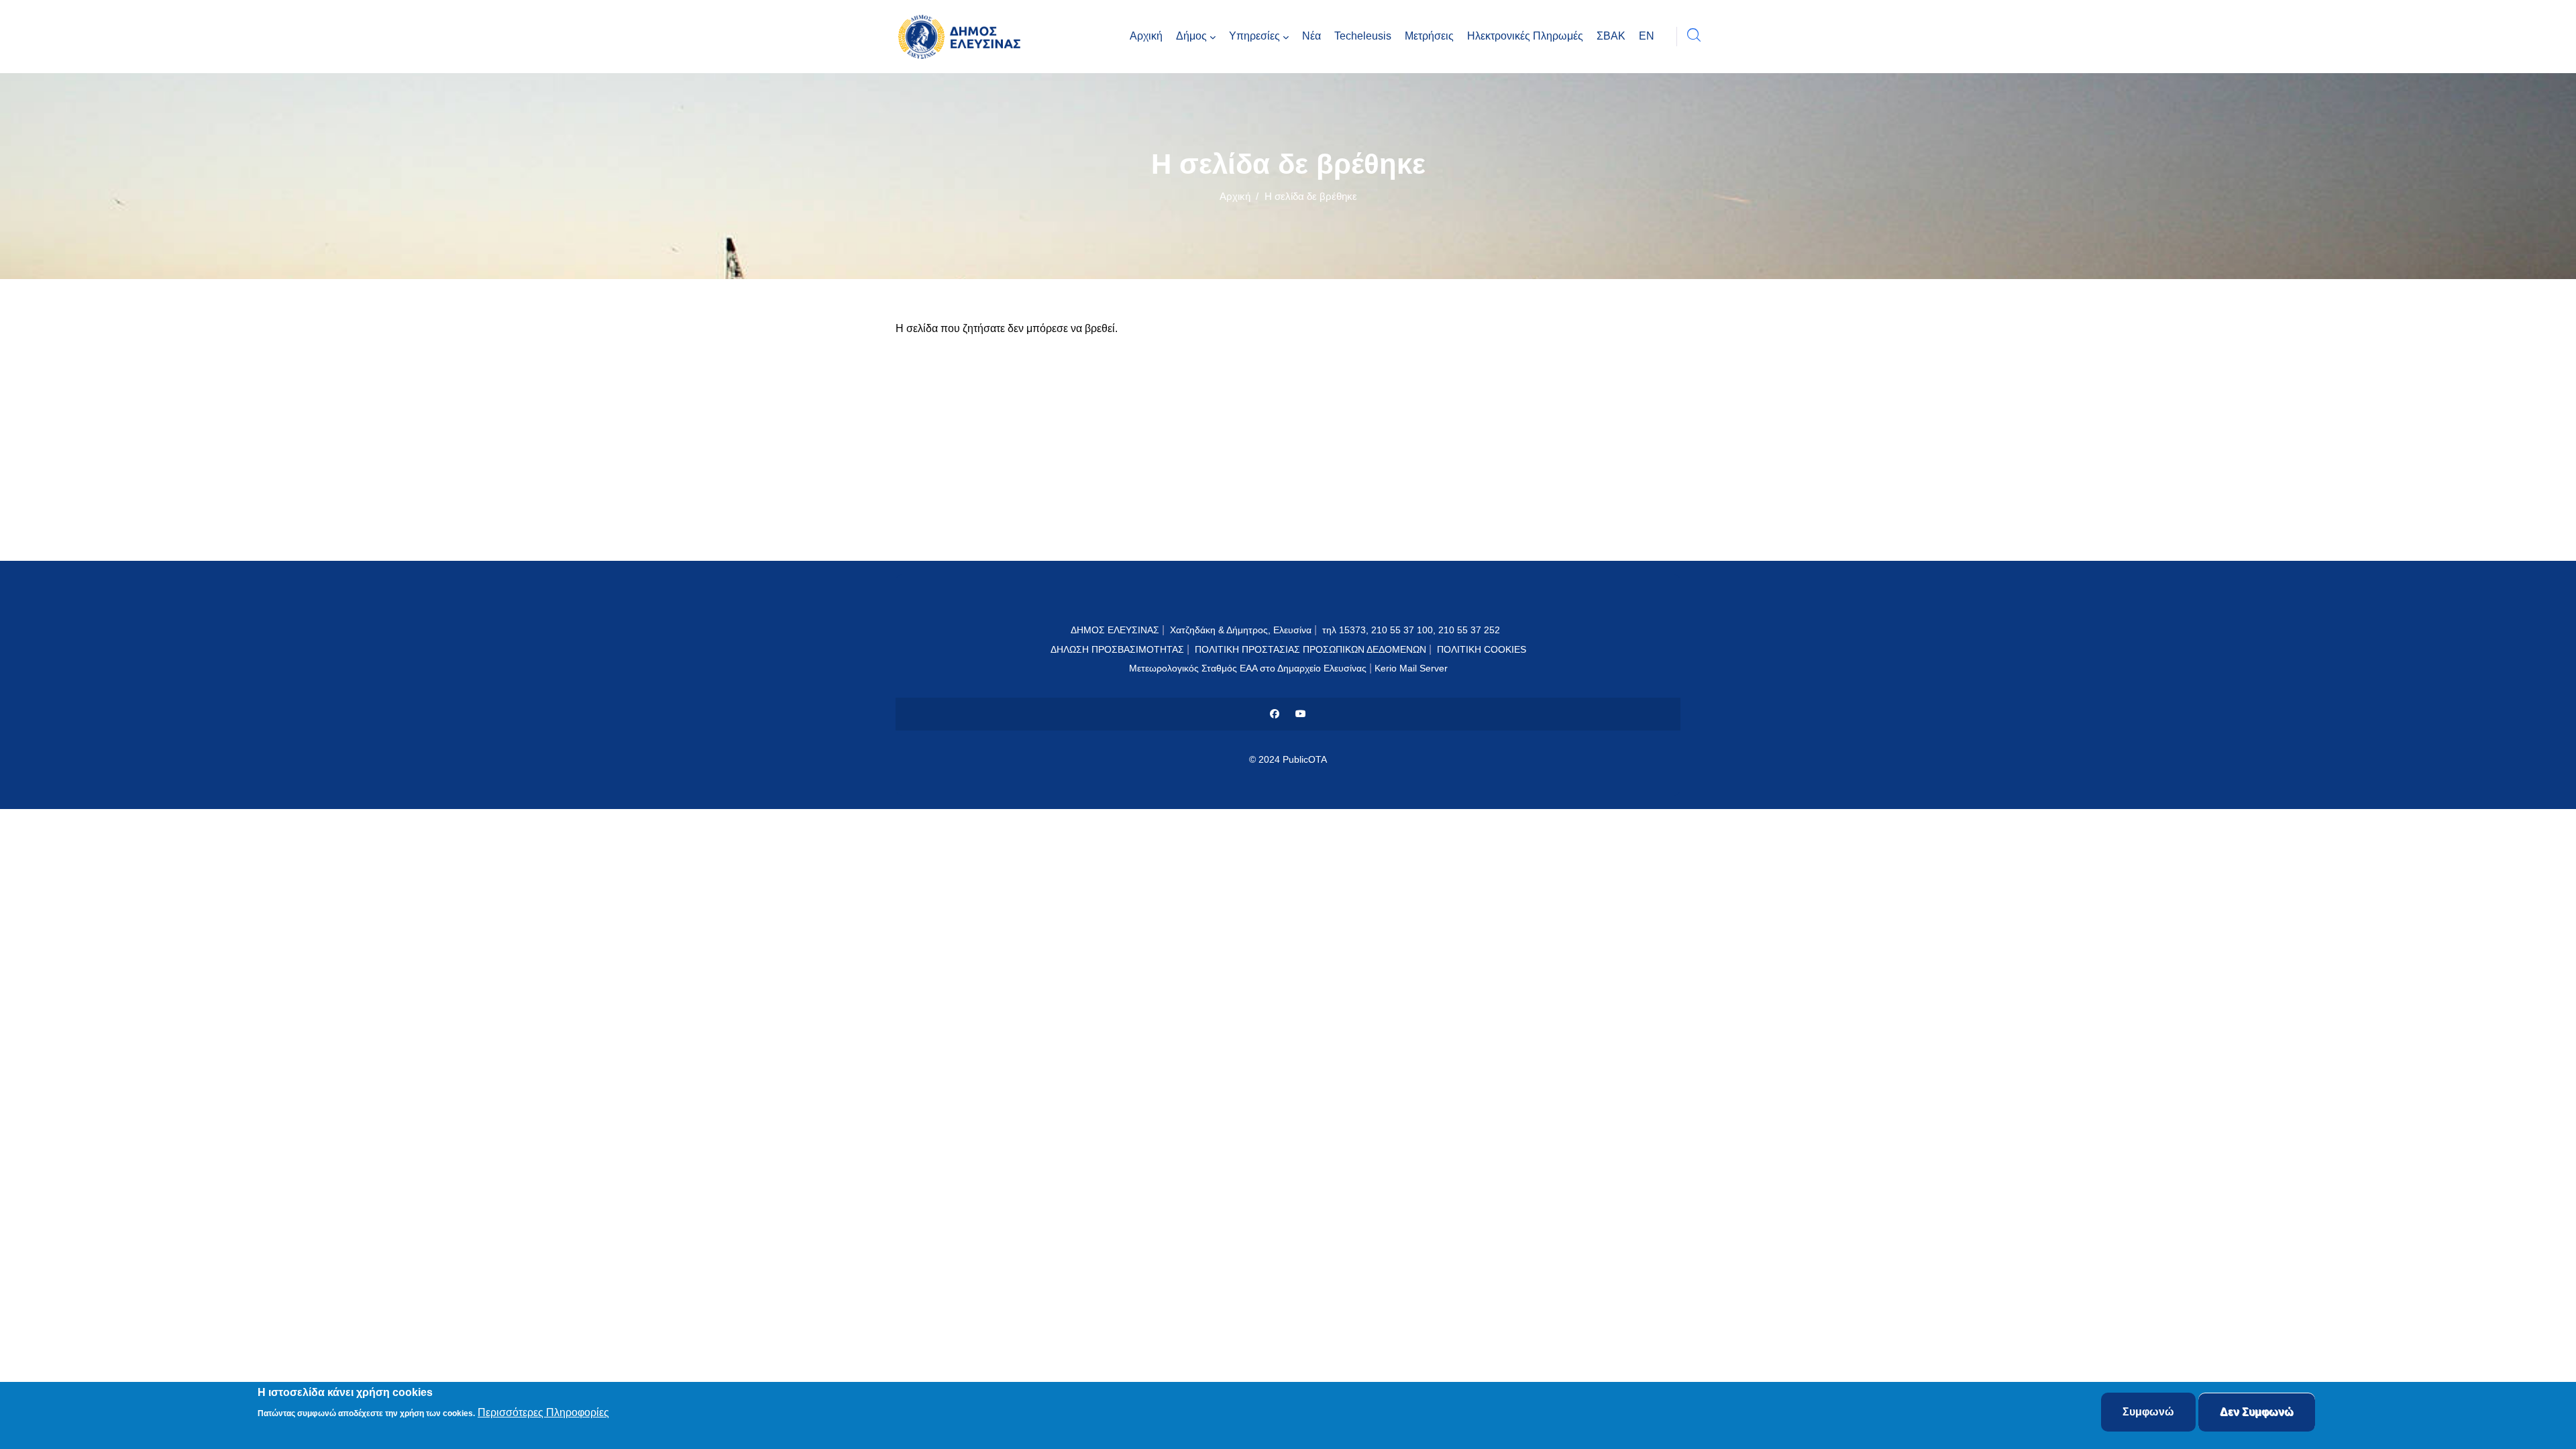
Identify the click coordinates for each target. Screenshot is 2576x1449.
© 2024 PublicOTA (1288, 759)
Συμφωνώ (2148, 1412)
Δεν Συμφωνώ (2257, 1412)
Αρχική (1235, 196)
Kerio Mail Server (1411, 668)
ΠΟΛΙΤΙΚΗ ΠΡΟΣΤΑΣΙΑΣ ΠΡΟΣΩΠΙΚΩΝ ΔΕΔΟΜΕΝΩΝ (1310, 649)
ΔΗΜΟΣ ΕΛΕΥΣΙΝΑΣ (1115, 630)
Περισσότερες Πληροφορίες (543, 1413)
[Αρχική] (963, 37)
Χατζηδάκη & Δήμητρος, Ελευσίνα (1241, 630)
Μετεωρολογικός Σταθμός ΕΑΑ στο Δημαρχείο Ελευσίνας (1248, 668)
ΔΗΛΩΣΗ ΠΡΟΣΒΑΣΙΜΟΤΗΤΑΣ (1117, 649)
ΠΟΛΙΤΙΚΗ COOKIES (1482, 649)
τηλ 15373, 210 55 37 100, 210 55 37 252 (1412, 630)
